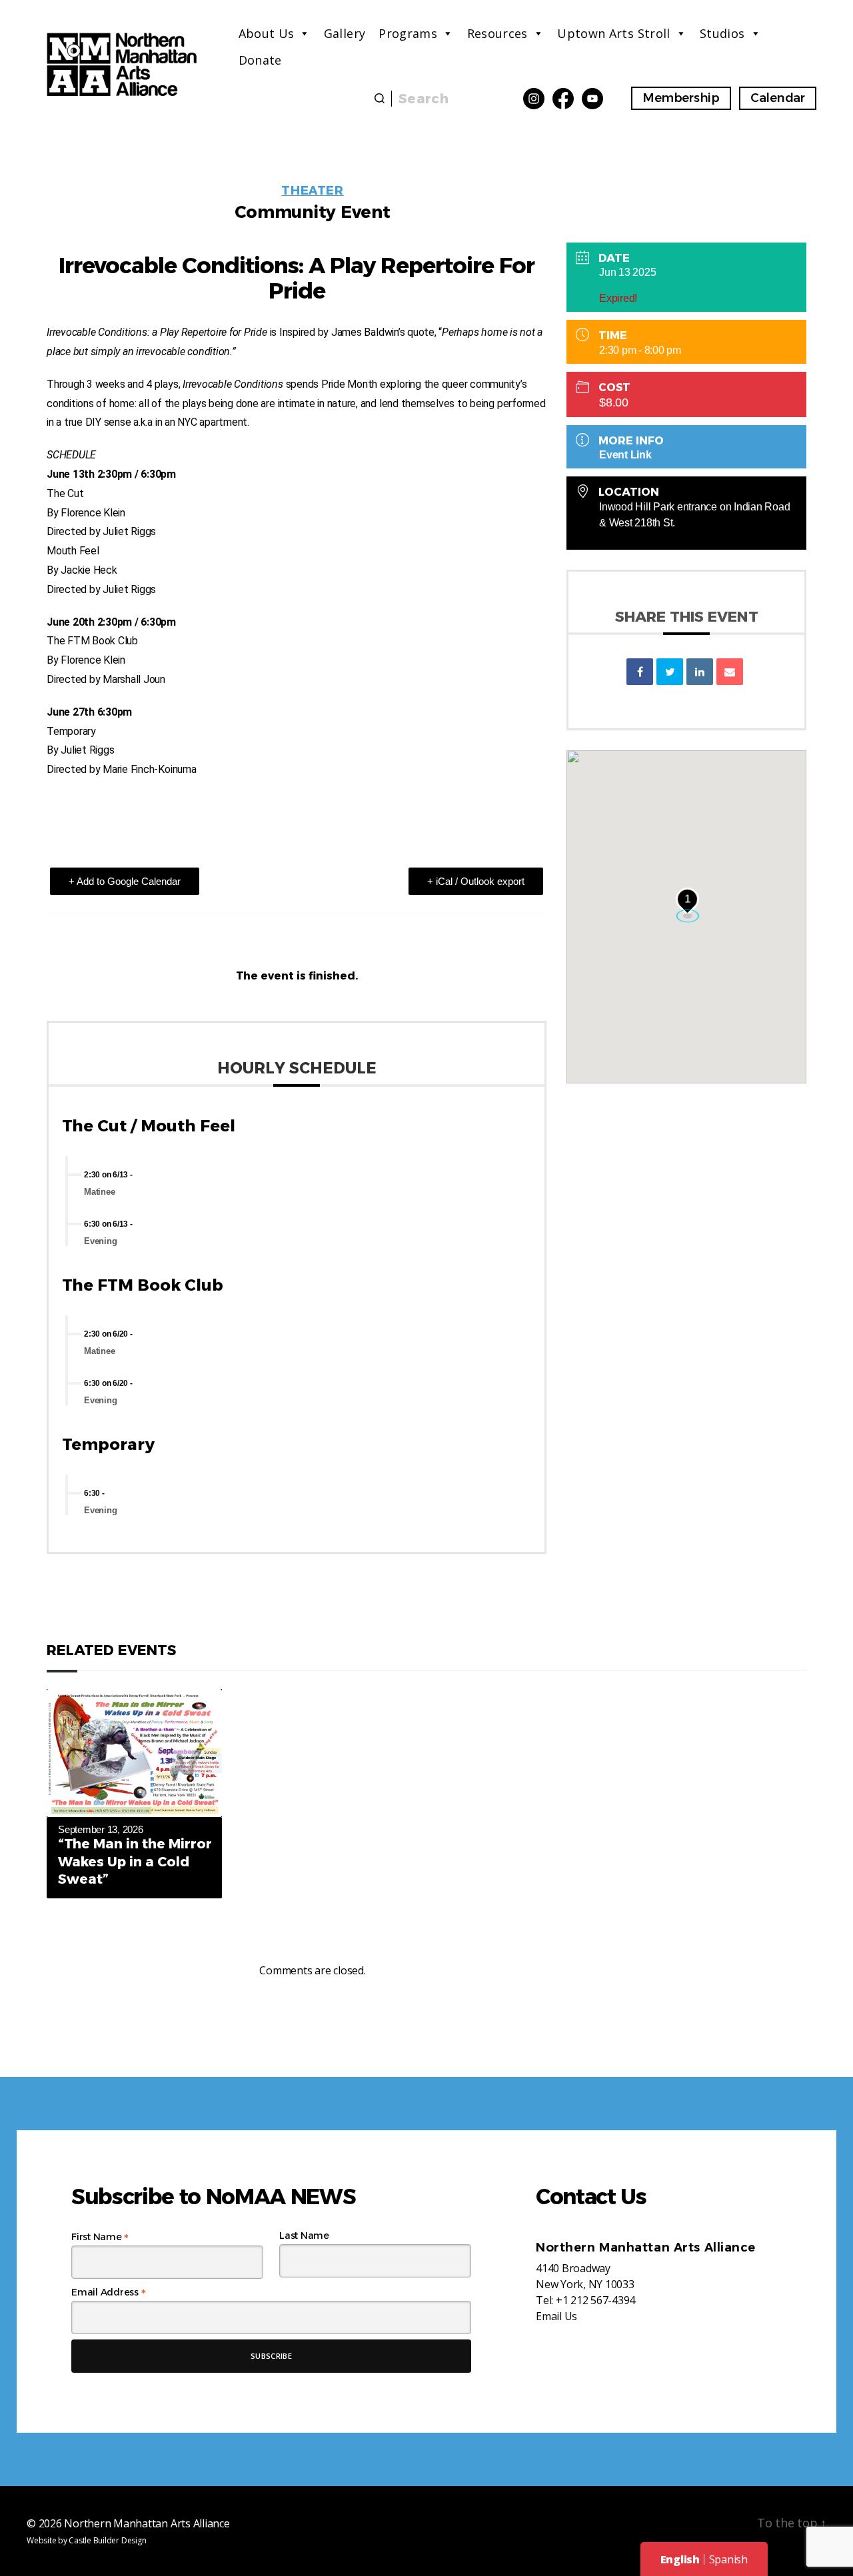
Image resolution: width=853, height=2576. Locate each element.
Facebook (563, 99)
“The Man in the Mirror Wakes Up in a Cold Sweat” (135, 1861)
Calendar (778, 98)
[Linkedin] (700, 672)
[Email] (730, 672)
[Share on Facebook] (640, 672)
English (680, 2559)
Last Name (304, 2236)
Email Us (556, 2316)
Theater (313, 191)
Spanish (728, 2559)
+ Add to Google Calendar (125, 881)
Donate (260, 60)
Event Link (625, 455)
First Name (100, 2237)
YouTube (592, 99)
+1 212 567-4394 (595, 2300)
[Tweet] (670, 672)
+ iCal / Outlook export (476, 881)
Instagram (534, 99)
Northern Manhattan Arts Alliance (147, 2523)
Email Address (108, 2292)
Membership (681, 98)
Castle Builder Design (107, 2540)
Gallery (345, 33)
